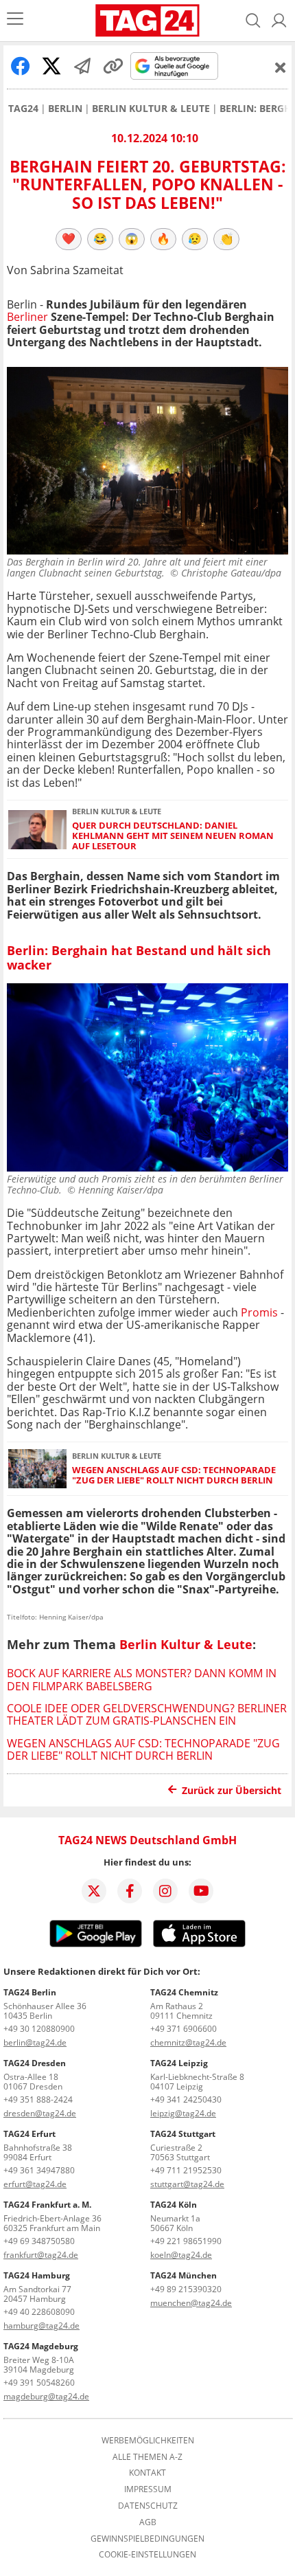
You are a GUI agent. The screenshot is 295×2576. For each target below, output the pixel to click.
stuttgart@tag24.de (187, 2184)
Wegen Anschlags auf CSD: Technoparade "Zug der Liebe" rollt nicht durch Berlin (174, 1476)
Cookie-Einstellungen (147, 2555)
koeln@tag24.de (181, 2255)
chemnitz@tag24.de (188, 2042)
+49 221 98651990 (186, 2241)
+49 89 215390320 (186, 2289)
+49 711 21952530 (186, 2170)
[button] (279, 21)
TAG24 (23, 109)
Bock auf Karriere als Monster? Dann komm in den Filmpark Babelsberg (142, 1679)
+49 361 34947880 (39, 2170)
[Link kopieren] (113, 66)
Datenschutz (148, 2506)
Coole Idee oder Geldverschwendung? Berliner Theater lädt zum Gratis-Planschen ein (147, 1714)
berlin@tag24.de (35, 2042)
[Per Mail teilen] (82, 66)
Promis (259, 1312)
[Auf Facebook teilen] (21, 66)
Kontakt (147, 2473)
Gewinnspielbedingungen (147, 2539)
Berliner (27, 317)
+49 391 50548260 (39, 2383)
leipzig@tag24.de (183, 2113)
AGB (148, 2522)
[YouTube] (201, 1891)
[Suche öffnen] (253, 21)
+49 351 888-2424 (38, 2099)
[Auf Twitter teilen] (51, 66)
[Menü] (15, 20)
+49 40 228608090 (39, 2312)
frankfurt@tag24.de (41, 2255)
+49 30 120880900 (39, 2029)
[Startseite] (147, 21)
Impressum (148, 2489)
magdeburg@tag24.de (46, 2396)
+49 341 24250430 (186, 2099)
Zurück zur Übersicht (232, 1790)
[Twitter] (94, 1891)
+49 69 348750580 (39, 2241)
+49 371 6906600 (184, 2029)
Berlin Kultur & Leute (151, 109)
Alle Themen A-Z (147, 2457)
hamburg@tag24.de (42, 2326)
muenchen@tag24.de (191, 2303)
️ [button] (69, 238)
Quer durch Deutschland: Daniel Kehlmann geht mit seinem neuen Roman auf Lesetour (173, 836)
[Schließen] (281, 67)
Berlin (65, 109)
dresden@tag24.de (40, 2113)
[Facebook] (130, 1891)
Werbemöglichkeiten (148, 2441)
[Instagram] (165, 1891)
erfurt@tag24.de (35, 2184)
